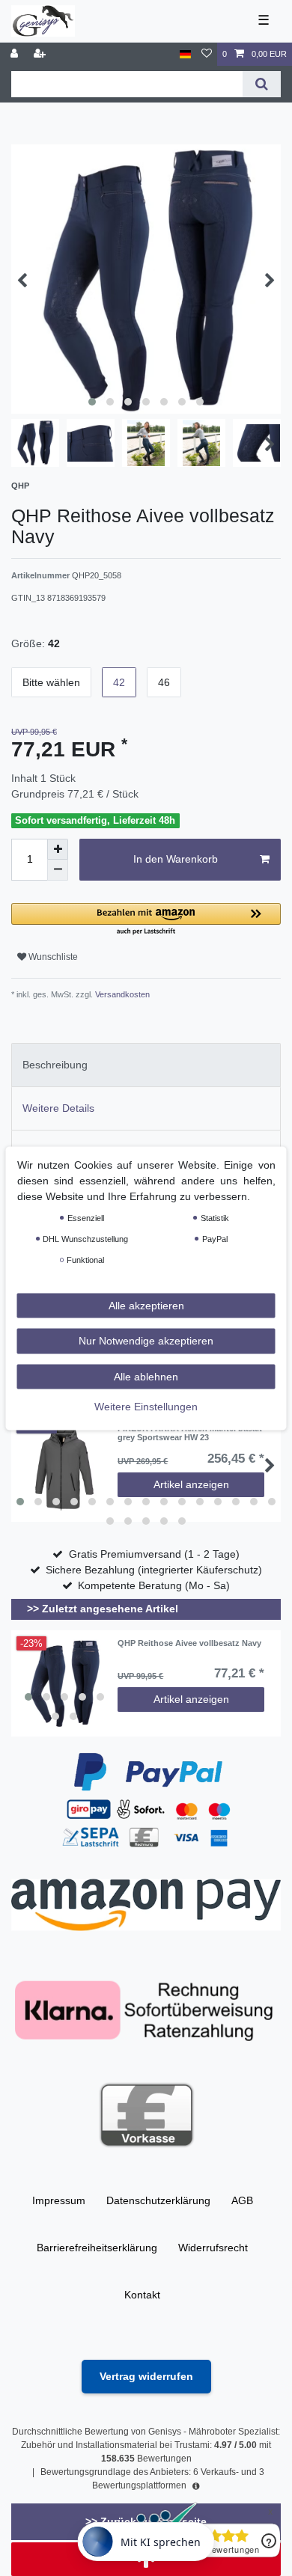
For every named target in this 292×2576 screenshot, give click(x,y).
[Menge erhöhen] (58, 849)
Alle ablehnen (146, 1376)
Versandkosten (121, 994)
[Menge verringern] (58, 870)
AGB (242, 2200)
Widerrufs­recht (213, 2248)
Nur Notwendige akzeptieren (146, 1341)
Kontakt (142, 2295)
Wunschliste (52, 957)
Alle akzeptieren (146, 1305)
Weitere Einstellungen (146, 1407)
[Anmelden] (16, 54)
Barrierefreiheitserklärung (97, 2248)
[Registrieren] (41, 54)
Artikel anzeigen (191, 1484)
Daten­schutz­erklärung (158, 2200)
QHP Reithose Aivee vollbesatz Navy (189, 1643)
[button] (146, 920)
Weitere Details (58, 1108)
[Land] (185, 54)
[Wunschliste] (207, 54)
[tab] (146, 1065)
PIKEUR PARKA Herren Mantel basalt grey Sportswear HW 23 (190, 1433)
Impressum (59, 2200)
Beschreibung (55, 1065)
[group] (64, 1683)
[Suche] (262, 84)
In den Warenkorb (176, 859)
